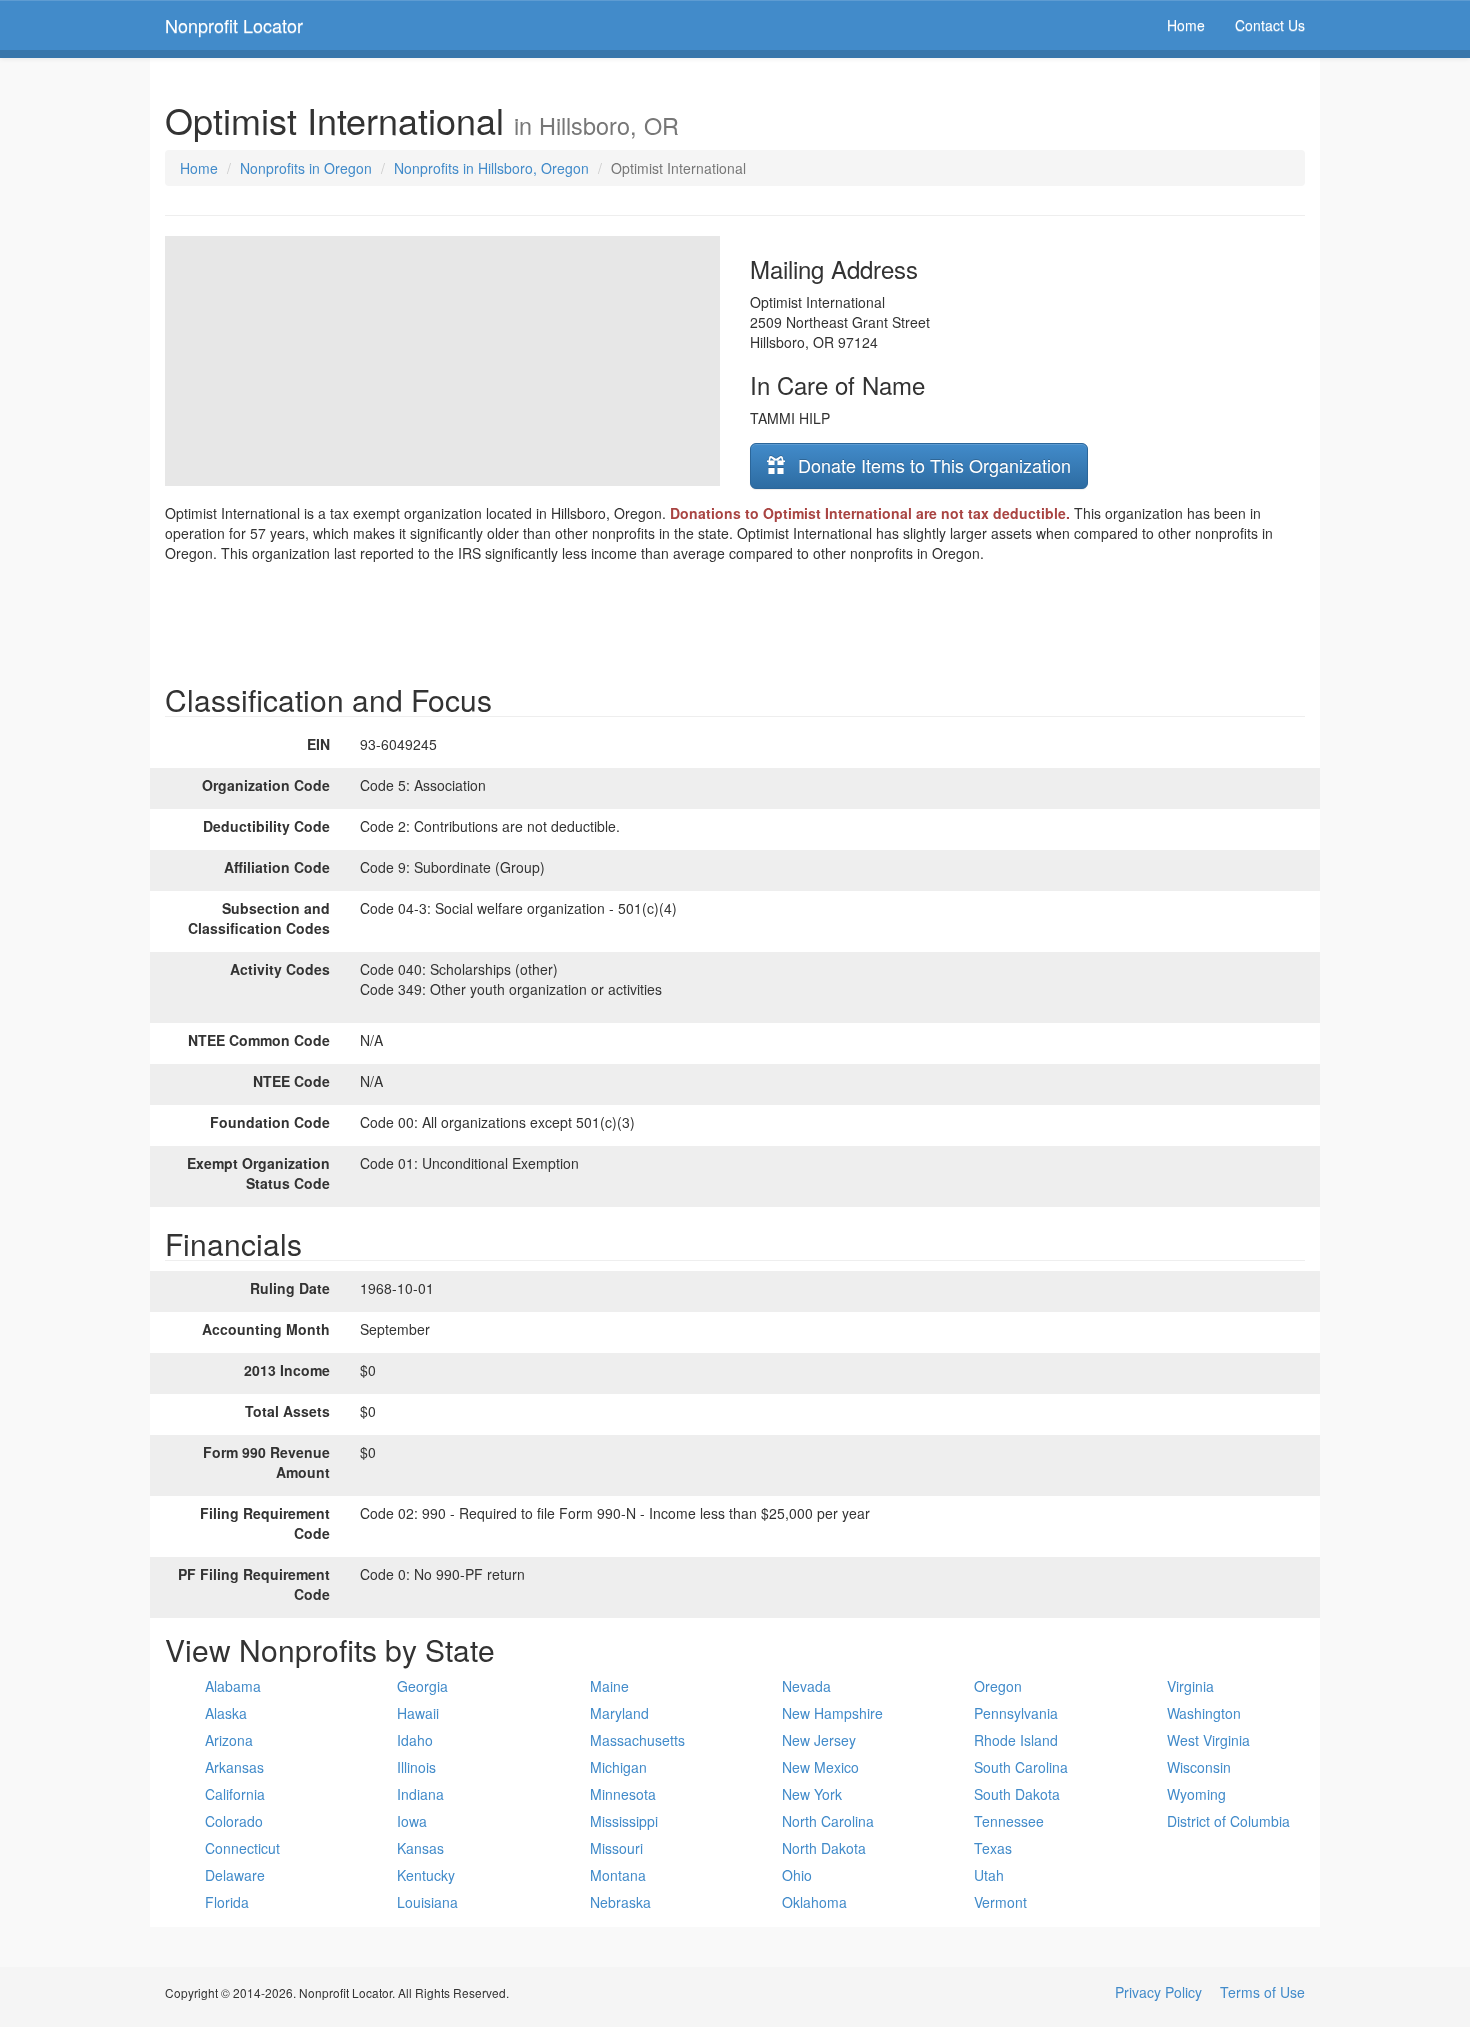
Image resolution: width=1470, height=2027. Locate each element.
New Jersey (819, 1740)
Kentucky (426, 1875)
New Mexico (820, 1767)
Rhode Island (1016, 1740)
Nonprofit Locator (234, 25)
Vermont (1000, 1902)
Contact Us (1270, 25)
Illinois (416, 1767)
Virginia (1190, 1686)
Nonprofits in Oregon (306, 168)
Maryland (619, 1713)
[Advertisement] (735, 618)
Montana (618, 1875)
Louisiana (427, 1902)
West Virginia (1208, 1740)
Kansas (420, 1848)
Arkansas (234, 1767)
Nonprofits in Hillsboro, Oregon (491, 168)
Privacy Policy (1158, 1992)
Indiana (420, 1794)
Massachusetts (637, 1740)
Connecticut (242, 1848)
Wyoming (1196, 1794)
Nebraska (620, 1902)
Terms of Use (1262, 1992)
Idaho (415, 1740)
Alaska (226, 1713)
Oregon (998, 1686)
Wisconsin (1199, 1767)
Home (1186, 25)
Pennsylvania (1016, 1713)
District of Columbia (1228, 1821)
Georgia (422, 1686)
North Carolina (828, 1821)
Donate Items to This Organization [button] (932, 465)
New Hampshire (832, 1713)
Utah (989, 1875)
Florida (227, 1902)
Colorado (234, 1821)
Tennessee (1009, 1821)
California (235, 1794)
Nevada (806, 1686)
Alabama (233, 1686)
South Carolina (1021, 1767)
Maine (609, 1686)
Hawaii (418, 1713)
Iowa (412, 1821)
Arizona (229, 1740)
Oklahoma (814, 1902)
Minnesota (623, 1794)
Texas (993, 1848)
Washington (1204, 1713)
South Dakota (1017, 1794)
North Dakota (824, 1848)
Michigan (618, 1767)
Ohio (797, 1875)
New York (812, 1794)
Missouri (616, 1848)
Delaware (235, 1875)
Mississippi (624, 1821)
